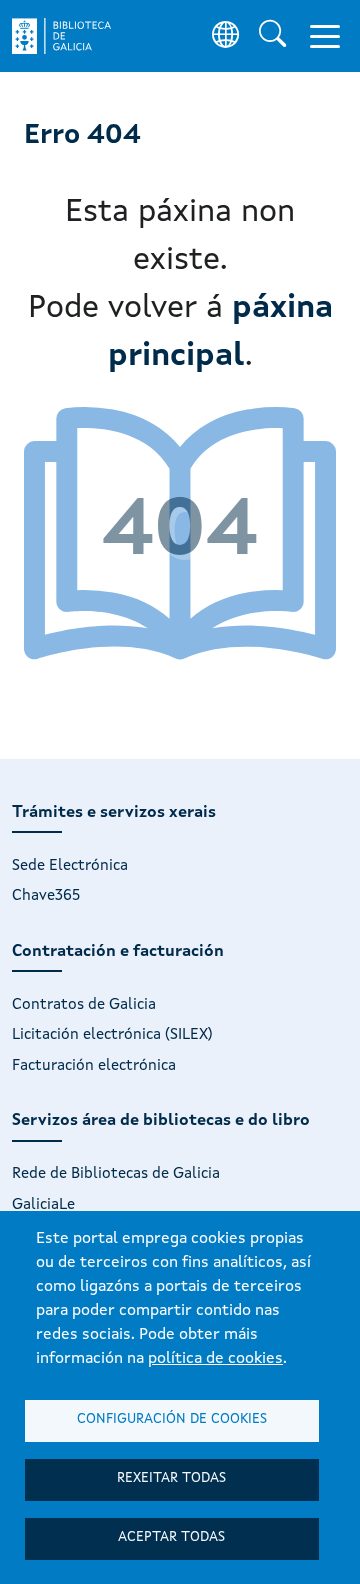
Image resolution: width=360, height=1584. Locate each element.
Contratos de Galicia (84, 1005)
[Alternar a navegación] (325, 36)
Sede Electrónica (70, 866)
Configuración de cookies (172, 1419)
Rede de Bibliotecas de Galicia (116, 1174)
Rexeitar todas (171, 1478)
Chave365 (46, 896)
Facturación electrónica (94, 1066)
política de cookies (215, 1359)
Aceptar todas (171, 1537)
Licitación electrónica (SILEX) (112, 1035)
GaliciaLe (43, 1205)
